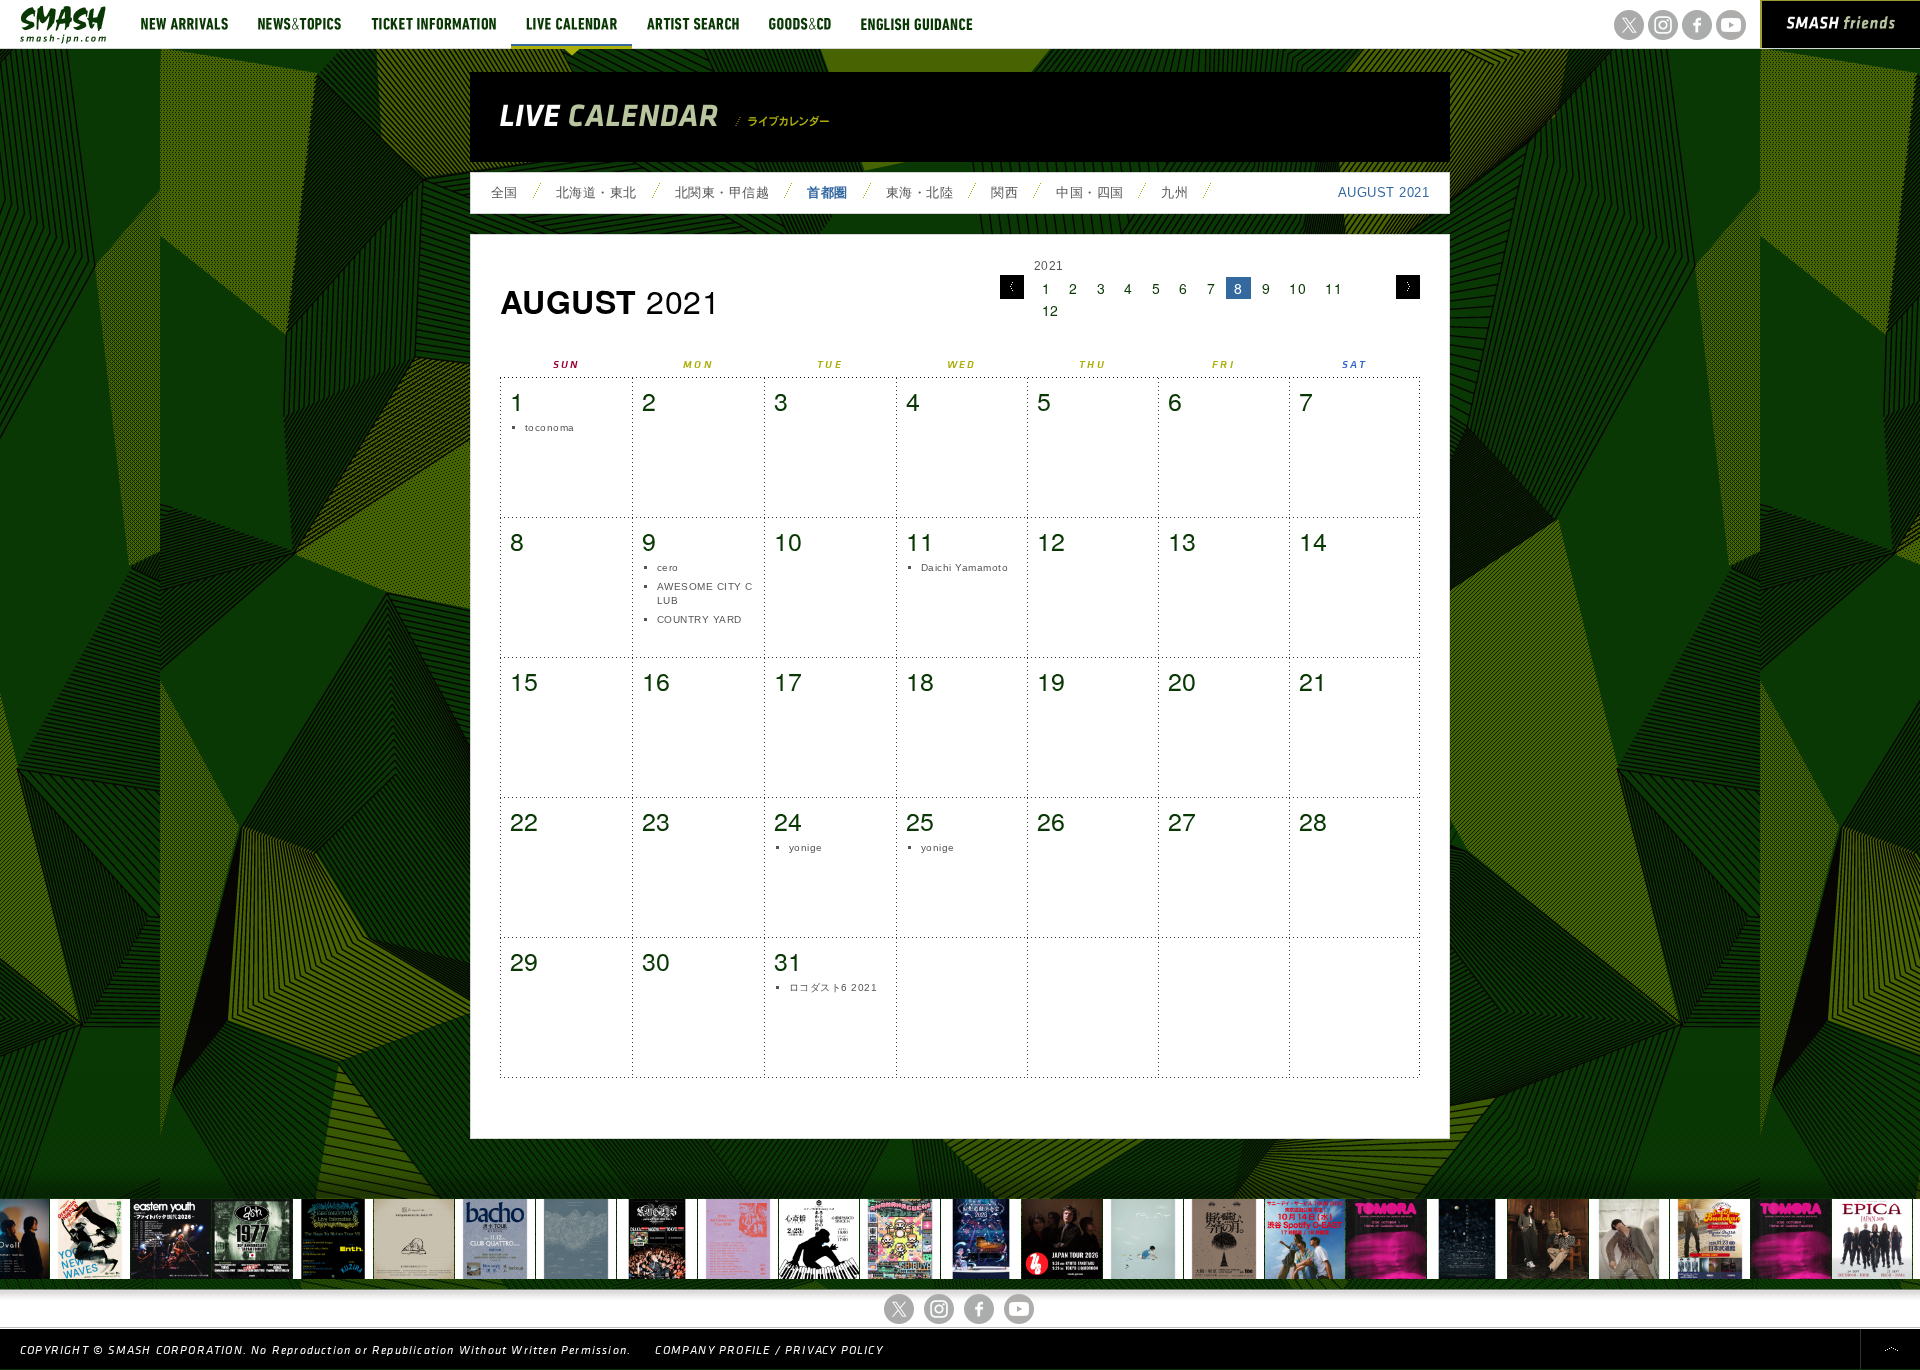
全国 (504, 192)
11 (1333, 288)
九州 (1174, 192)
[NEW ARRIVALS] (184, 24)
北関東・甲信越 (722, 192)
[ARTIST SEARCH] (693, 24)
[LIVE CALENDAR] (571, 24)
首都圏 (827, 192)
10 (1297, 288)
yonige (806, 847)
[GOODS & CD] (800, 24)
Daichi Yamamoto (964, 567)
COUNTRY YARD (699, 619)
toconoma (550, 427)
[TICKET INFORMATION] (433, 24)
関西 (1004, 192)
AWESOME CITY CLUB (705, 593)
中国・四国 (1089, 192)
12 (1050, 310)
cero (668, 567)
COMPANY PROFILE (712, 1350)
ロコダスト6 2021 (833, 987)
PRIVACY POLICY (834, 1350)
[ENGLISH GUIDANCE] (917, 24)
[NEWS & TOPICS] (299, 24)
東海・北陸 (919, 192)
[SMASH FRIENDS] (1841, 28)
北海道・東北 (596, 192)
